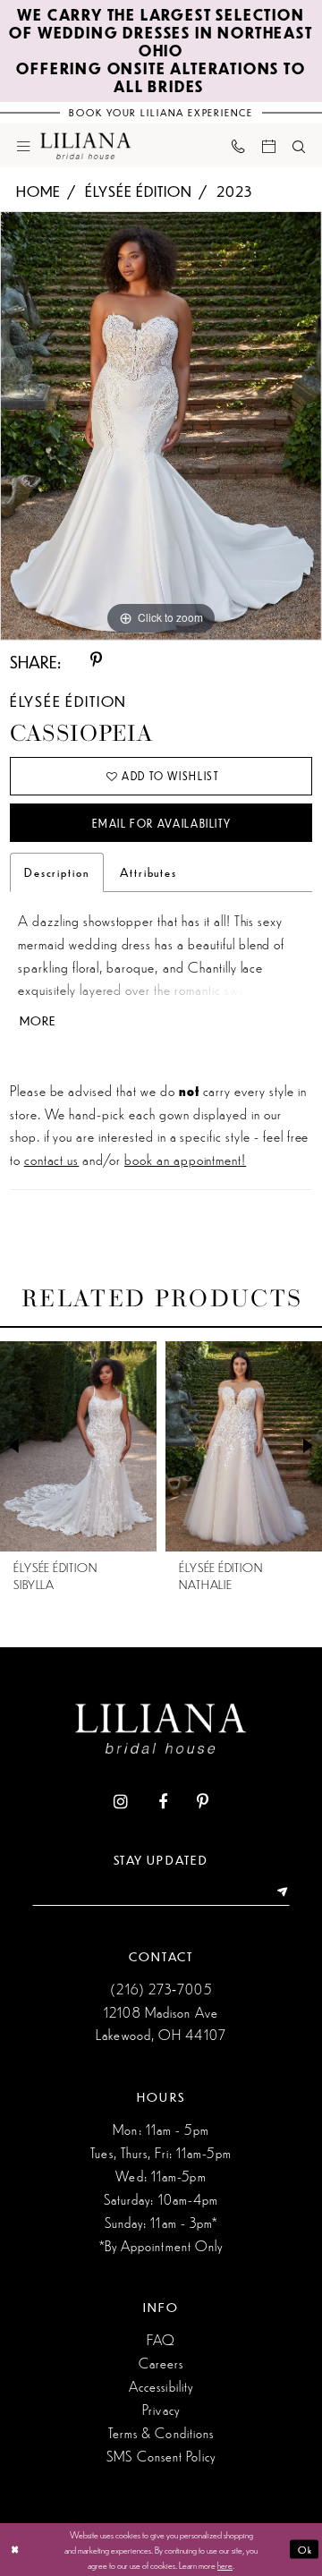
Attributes (148, 872)
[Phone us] (238, 146)
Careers (161, 2363)
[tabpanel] (161, 425)
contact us (52, 1159)
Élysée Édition (138, 191)
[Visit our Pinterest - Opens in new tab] (203, 1803)
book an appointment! (185, 1159)
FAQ (161, 2339)
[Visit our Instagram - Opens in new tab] (121, 1803)
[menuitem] (24, 145)
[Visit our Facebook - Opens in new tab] (163, 1803)
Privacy (161, 2409)
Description (57, 872)
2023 (234, 191)
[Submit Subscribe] (278, 1893)
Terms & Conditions (161, 2432)
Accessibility (161, 2386)
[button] (24, 145)
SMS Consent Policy (161, 2456)
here (225, 2564)
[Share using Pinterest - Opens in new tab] (96, 661)
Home (38, 191)
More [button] (38, 1021)
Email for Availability (161, 824)
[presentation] (78, 1446)
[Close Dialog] (15, 2549)
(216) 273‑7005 (161, 1989)
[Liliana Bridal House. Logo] (86, 145)
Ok (305, 2549)
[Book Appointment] (268, 145)
